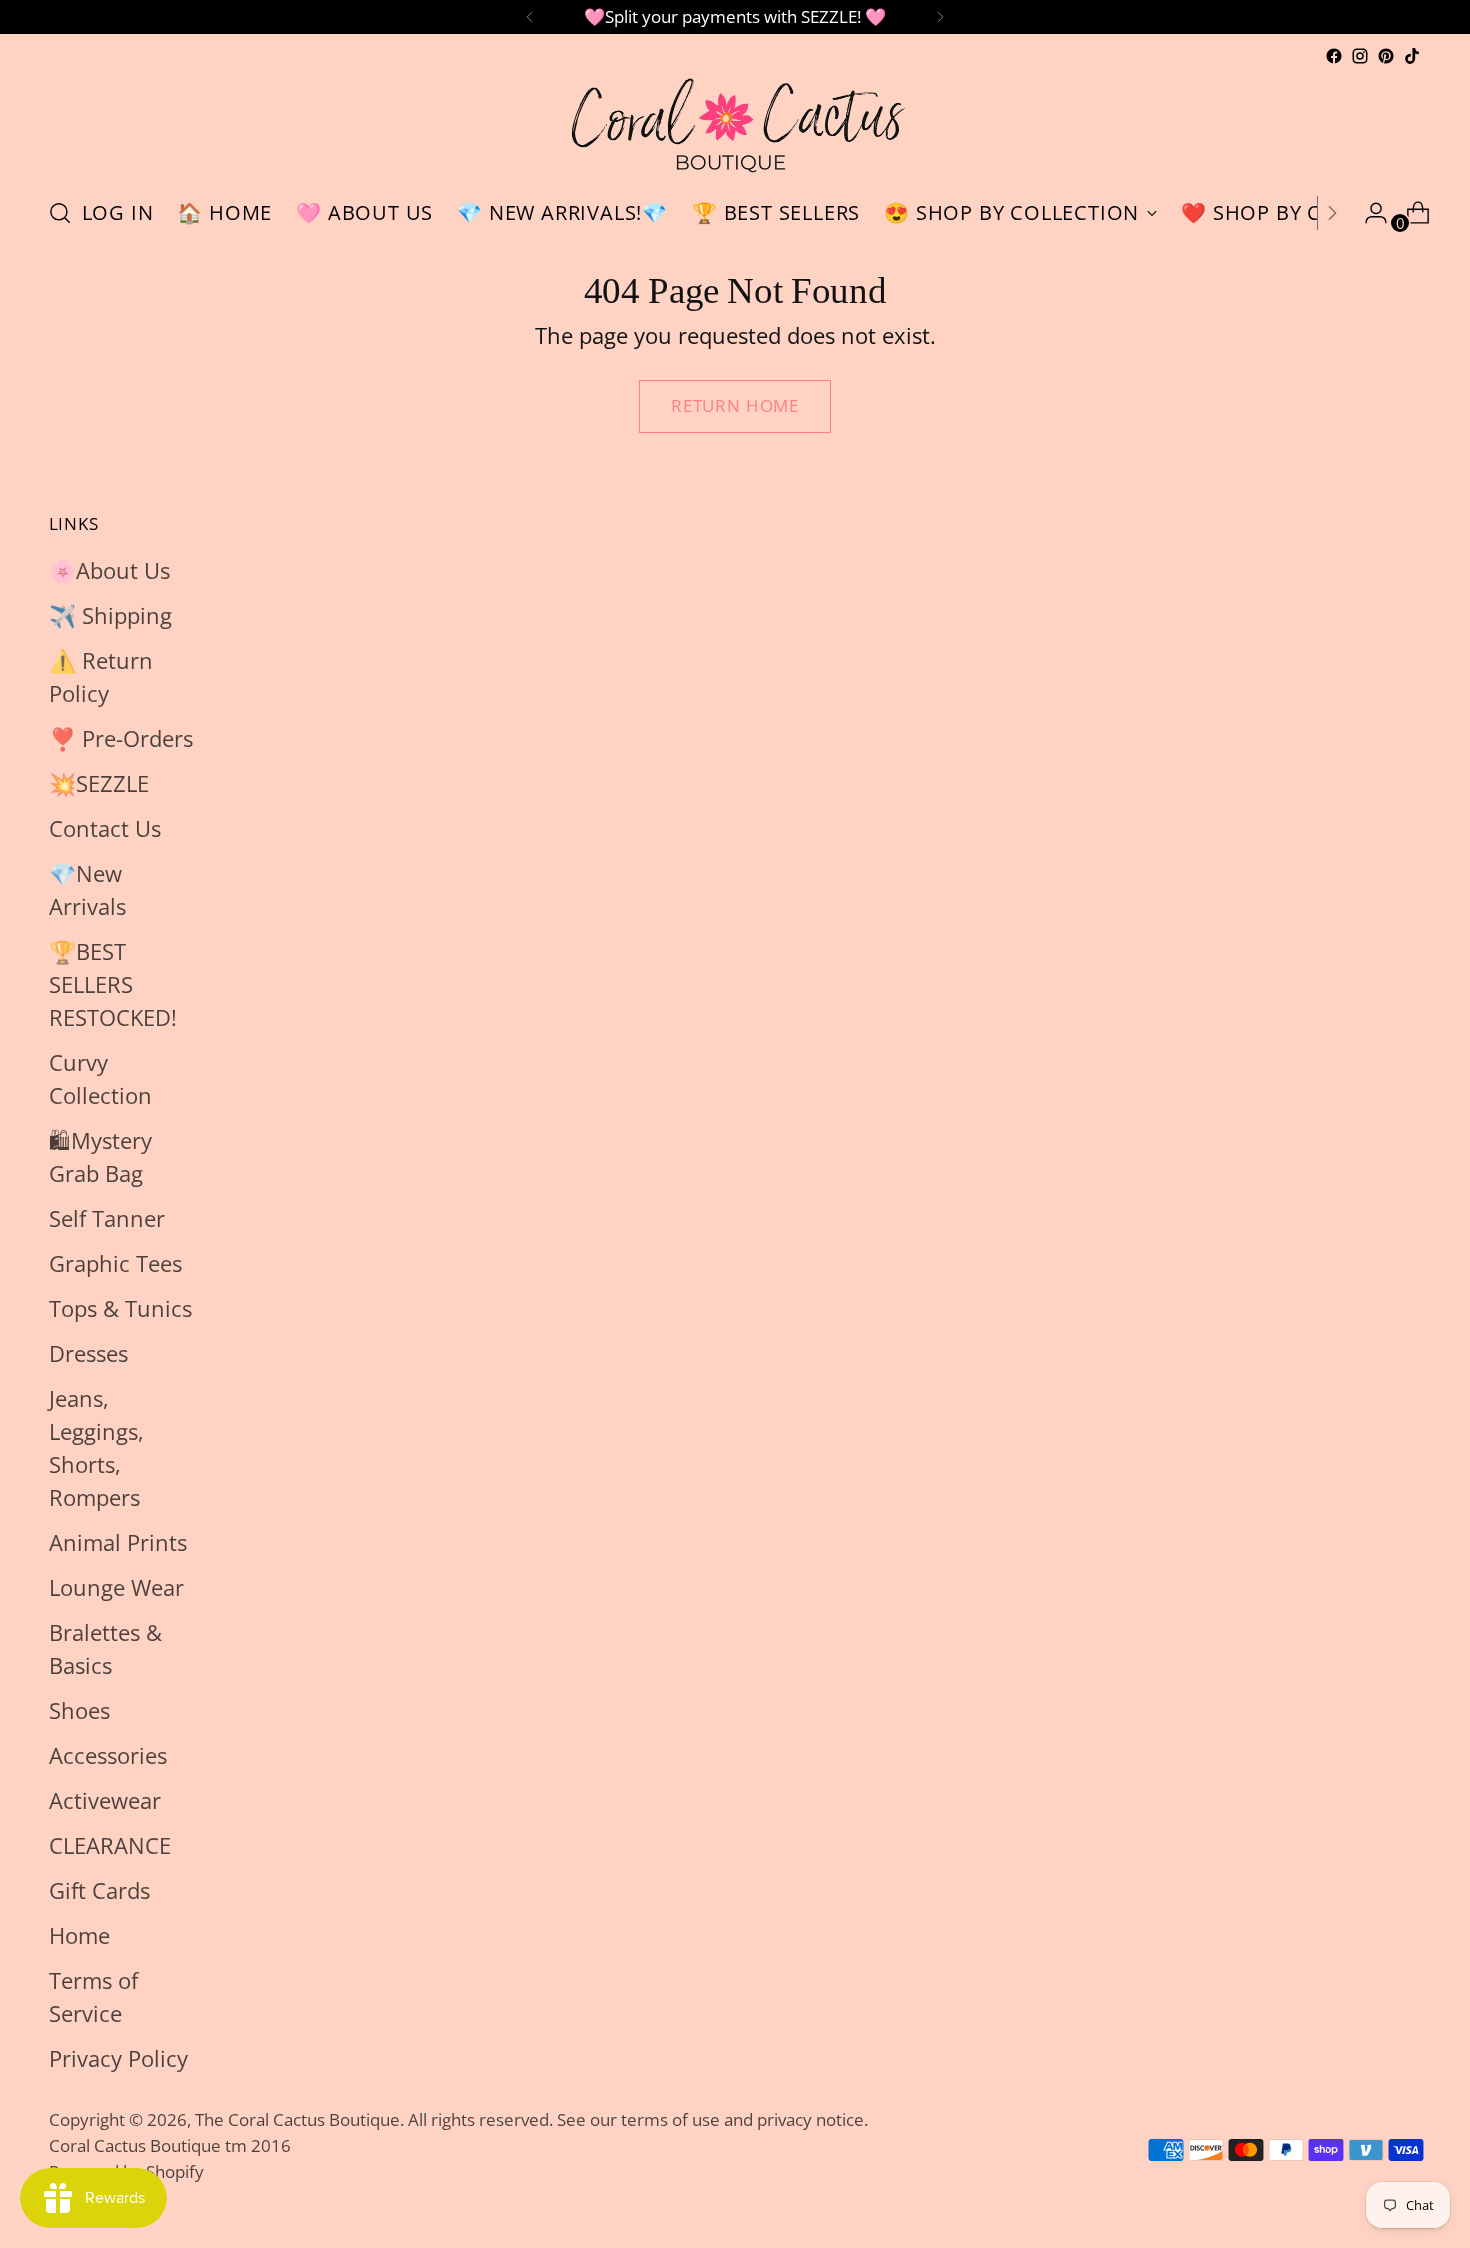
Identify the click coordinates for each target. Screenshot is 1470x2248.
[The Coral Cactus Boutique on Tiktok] (1412, 56)
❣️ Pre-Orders (121, 738)
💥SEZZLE (99, 783)
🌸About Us (109, 570)
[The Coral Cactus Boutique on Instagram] (1360, 56)
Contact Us (105, 828)
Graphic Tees (115, 1263)
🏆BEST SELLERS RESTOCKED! (113, 984)
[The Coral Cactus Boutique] (735, 124)
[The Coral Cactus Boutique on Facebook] (1334, 56)
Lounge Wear (116, 1587)
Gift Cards (99, 1890)
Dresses (88, 1353)
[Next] (940, 17)
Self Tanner (107, 1218)
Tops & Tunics (120, 1308)
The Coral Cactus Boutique (297, 2119)
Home (79, 1935)
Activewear (105, 1800)
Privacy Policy (118, 2058)
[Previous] (530, 17)
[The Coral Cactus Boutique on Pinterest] (1386, 56)
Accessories (108, 1755)
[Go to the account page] (1368, 213)
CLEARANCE (110, 1845)
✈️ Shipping (110, 615)
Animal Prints (118, 1542)
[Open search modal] (60, 213)
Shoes (79, 1710)
